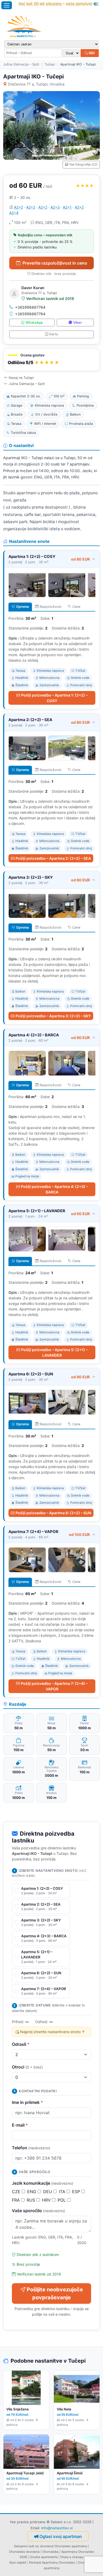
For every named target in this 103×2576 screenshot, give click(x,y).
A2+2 (18, 207)
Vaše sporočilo (38, 2211)
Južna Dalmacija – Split (21, 64)
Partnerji (35, 2563)
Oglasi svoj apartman (61, 2536)
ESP (77, 2192)
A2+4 (14, 213)
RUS (32, 2200)
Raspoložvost (51, 607)
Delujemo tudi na (26, 2546)
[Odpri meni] (7, 5)
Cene (76, 607)
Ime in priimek (27, 2102)
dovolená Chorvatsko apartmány (64, 2546)
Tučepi (50, 64)
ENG (32, 2192)
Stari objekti (18, 2563)
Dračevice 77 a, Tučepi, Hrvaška (36, 84)
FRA (17, 2200)
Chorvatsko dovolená (24, 2552)
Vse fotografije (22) (83, 164)
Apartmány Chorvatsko (58, 2563)
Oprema (22, 607)
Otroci (27, 2067)
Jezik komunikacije (43, 2183)
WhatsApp (34, 323)
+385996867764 (30, 307)
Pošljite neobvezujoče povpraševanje (55, 2293)
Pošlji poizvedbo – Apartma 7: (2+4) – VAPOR (54, 1686)
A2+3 (55, 207)
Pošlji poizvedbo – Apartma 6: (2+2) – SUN (53, 1513)
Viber (78, 323)
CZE (17, 2192)
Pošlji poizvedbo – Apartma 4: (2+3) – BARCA (54, 1189)
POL (62, 2200)
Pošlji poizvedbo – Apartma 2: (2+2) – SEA (53, 858)
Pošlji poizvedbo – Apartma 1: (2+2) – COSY (54, 698)
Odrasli (21, 2044)
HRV (47, 2200)
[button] (51, 360)
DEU (48, 2192)
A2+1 (67, 207)
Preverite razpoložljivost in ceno (55, 263)
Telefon (31, 2148)
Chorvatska (50, 2552)
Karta (54, 334)
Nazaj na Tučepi (21, 378)
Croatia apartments (44, 2557)
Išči (91, 53)
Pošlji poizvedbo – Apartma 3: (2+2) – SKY (53, 1016)
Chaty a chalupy (72, 2557)
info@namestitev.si (57, 2528)
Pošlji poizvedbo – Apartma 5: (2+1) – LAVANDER (54, 1352)
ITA (63, 2192)
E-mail (20, 2125)
